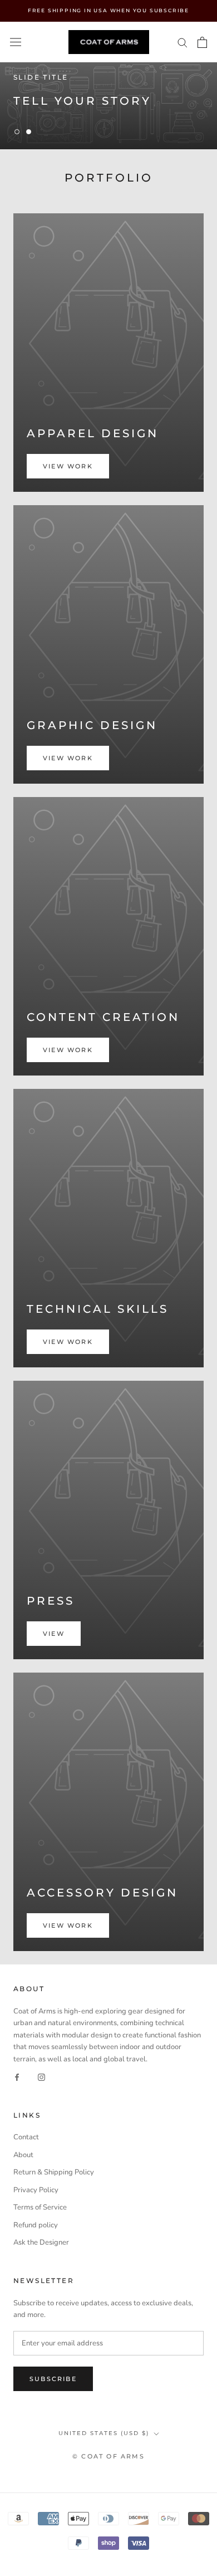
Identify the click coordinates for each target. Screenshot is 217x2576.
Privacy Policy (36, 2190)
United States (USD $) (104, 2433)
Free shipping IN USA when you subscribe (108, 10)
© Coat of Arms (108, 2456)
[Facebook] (17, 2077)
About (23, 2155)
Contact (26, 2137)
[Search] (183, 42)
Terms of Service (40, 2207)
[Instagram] (41, 2077)
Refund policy (36, 2225)
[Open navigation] (16, 42)
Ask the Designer (41, 2242)
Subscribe (53, 2379)
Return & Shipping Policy (54, 2172)
